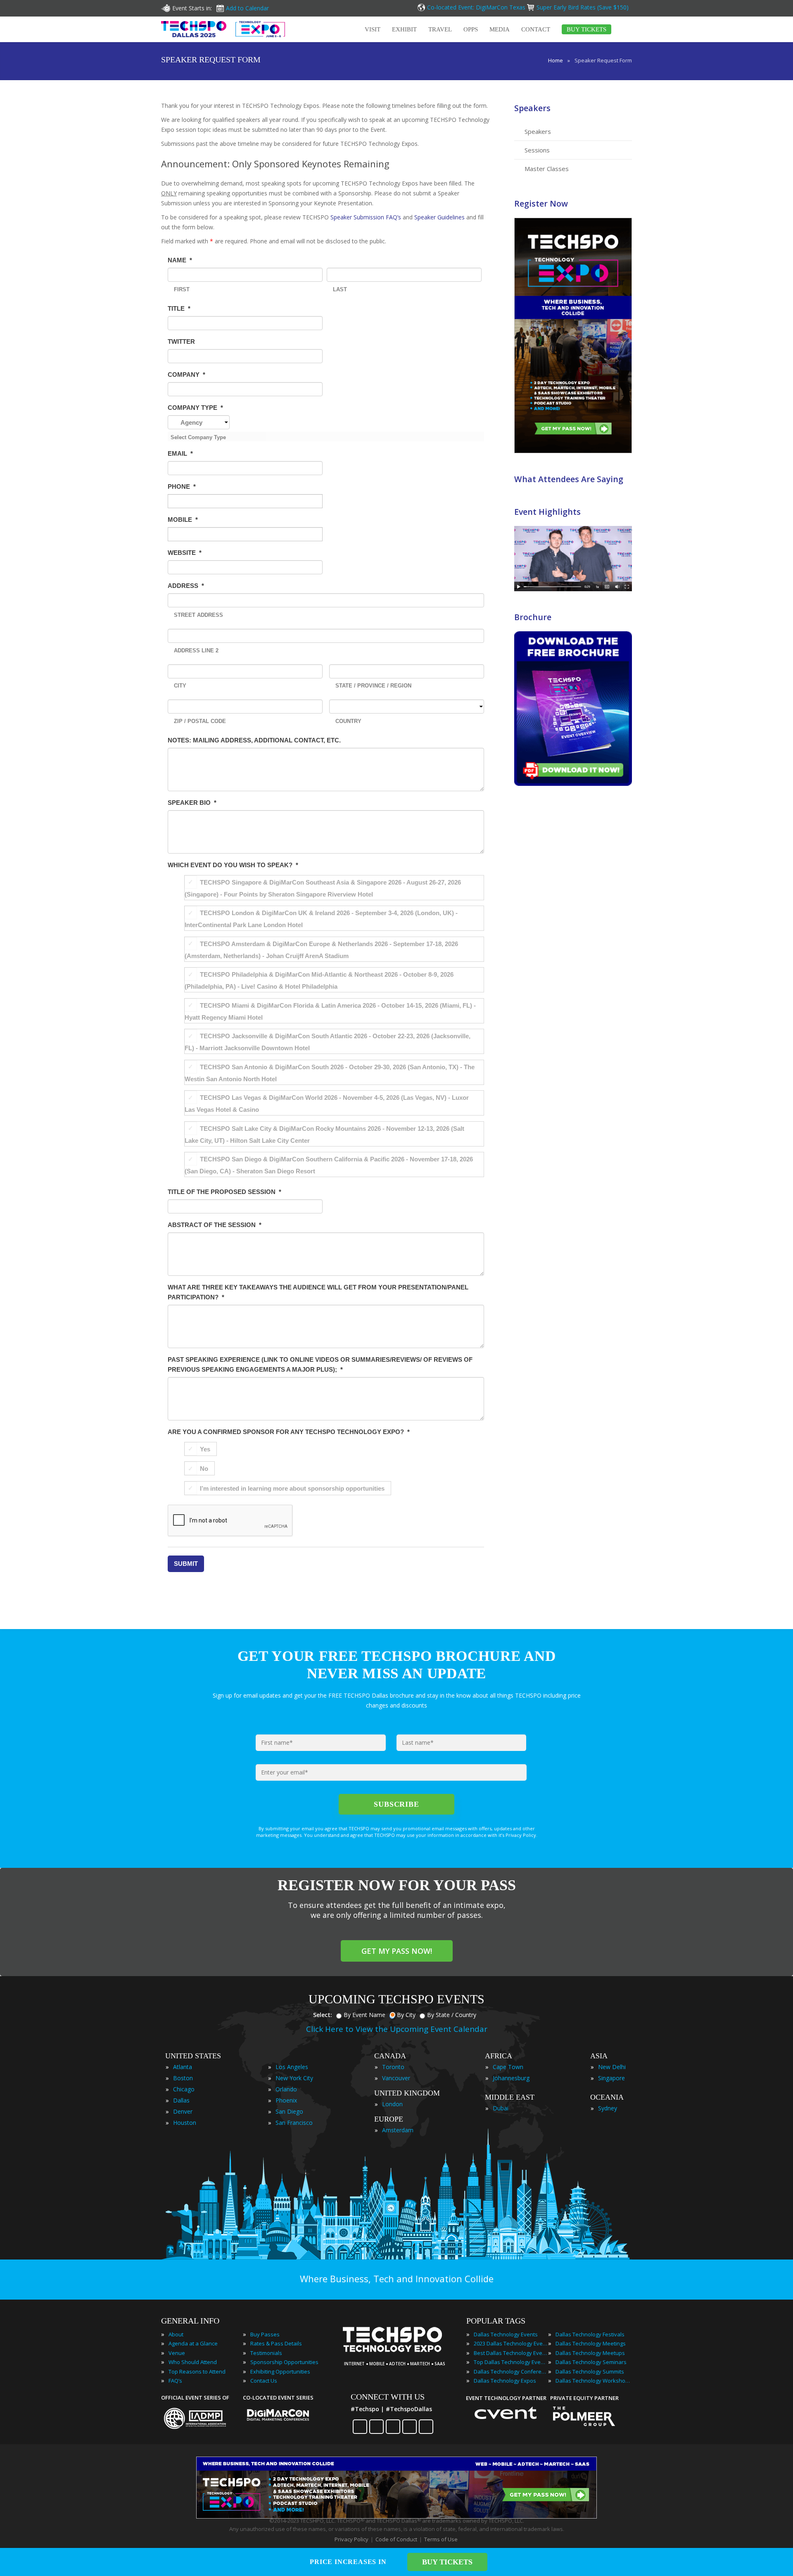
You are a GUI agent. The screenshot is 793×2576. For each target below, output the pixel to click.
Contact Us (264, 2381)
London (392, 2104)
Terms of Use (441, 2539)
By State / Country (452, 2015)
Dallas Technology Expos (505, 2381)
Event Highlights (547, 512)
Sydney (608, 2108)
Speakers (532, 108)
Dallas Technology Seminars (591, 2362)
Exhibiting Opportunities (280, 2371)
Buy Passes (265, 2334)
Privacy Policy (351, 2539)
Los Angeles (292, 2067)
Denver (183, 2111)
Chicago (184, 2089)
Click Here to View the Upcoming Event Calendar (397, 2029)
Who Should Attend (193, 2362)
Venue (177, 2353)
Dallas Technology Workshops (593, 2381)
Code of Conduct (396, 2539)
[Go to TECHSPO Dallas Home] (223, 29)
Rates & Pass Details (276, 2343)
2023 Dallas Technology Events (511, 2343)
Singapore (611, 2078)
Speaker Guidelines (439, 217)
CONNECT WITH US (388, 2397)
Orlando (286, 2089)
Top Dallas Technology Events (511, 2362)
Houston (185, 2123)
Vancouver (396, 2078)
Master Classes (547, 169)
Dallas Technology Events (506, 2334)
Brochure (533, 617)
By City (406, 2015)
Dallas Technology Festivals (590, 2334)
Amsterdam (398, 2130)
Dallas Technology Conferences (511, 2371)
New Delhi (612, 2067)
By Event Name (364, 2015)
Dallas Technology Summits (590, 2371)
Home (556, 60)
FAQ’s (175, 2381)
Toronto (393, 2067)
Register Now (541, 203)
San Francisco (294, 2123)
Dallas (181, 2100)
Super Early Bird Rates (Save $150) (583, 7)
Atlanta (183, 2067)
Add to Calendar (247, 8)
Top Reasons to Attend (197, 2371)
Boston (183, 2078)
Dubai (501, 2108)
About (176, 2334)
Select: (323, 2015)
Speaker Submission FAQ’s (366, 217)
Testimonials (266, 2353)
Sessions (537, 150)
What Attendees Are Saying (569, 479)
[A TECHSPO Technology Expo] (398, 2352)
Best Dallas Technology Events (511, 2353)
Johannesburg (511, 2078)
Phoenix (286, 2100)
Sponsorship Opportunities (284, 2362)
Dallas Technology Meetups (590, 2353)
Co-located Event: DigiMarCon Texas (476, 7)
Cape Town (508, 2067)
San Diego (289, 2111)
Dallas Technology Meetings (591, 2343)
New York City (294, 2078)
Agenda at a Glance (193, 2343)
